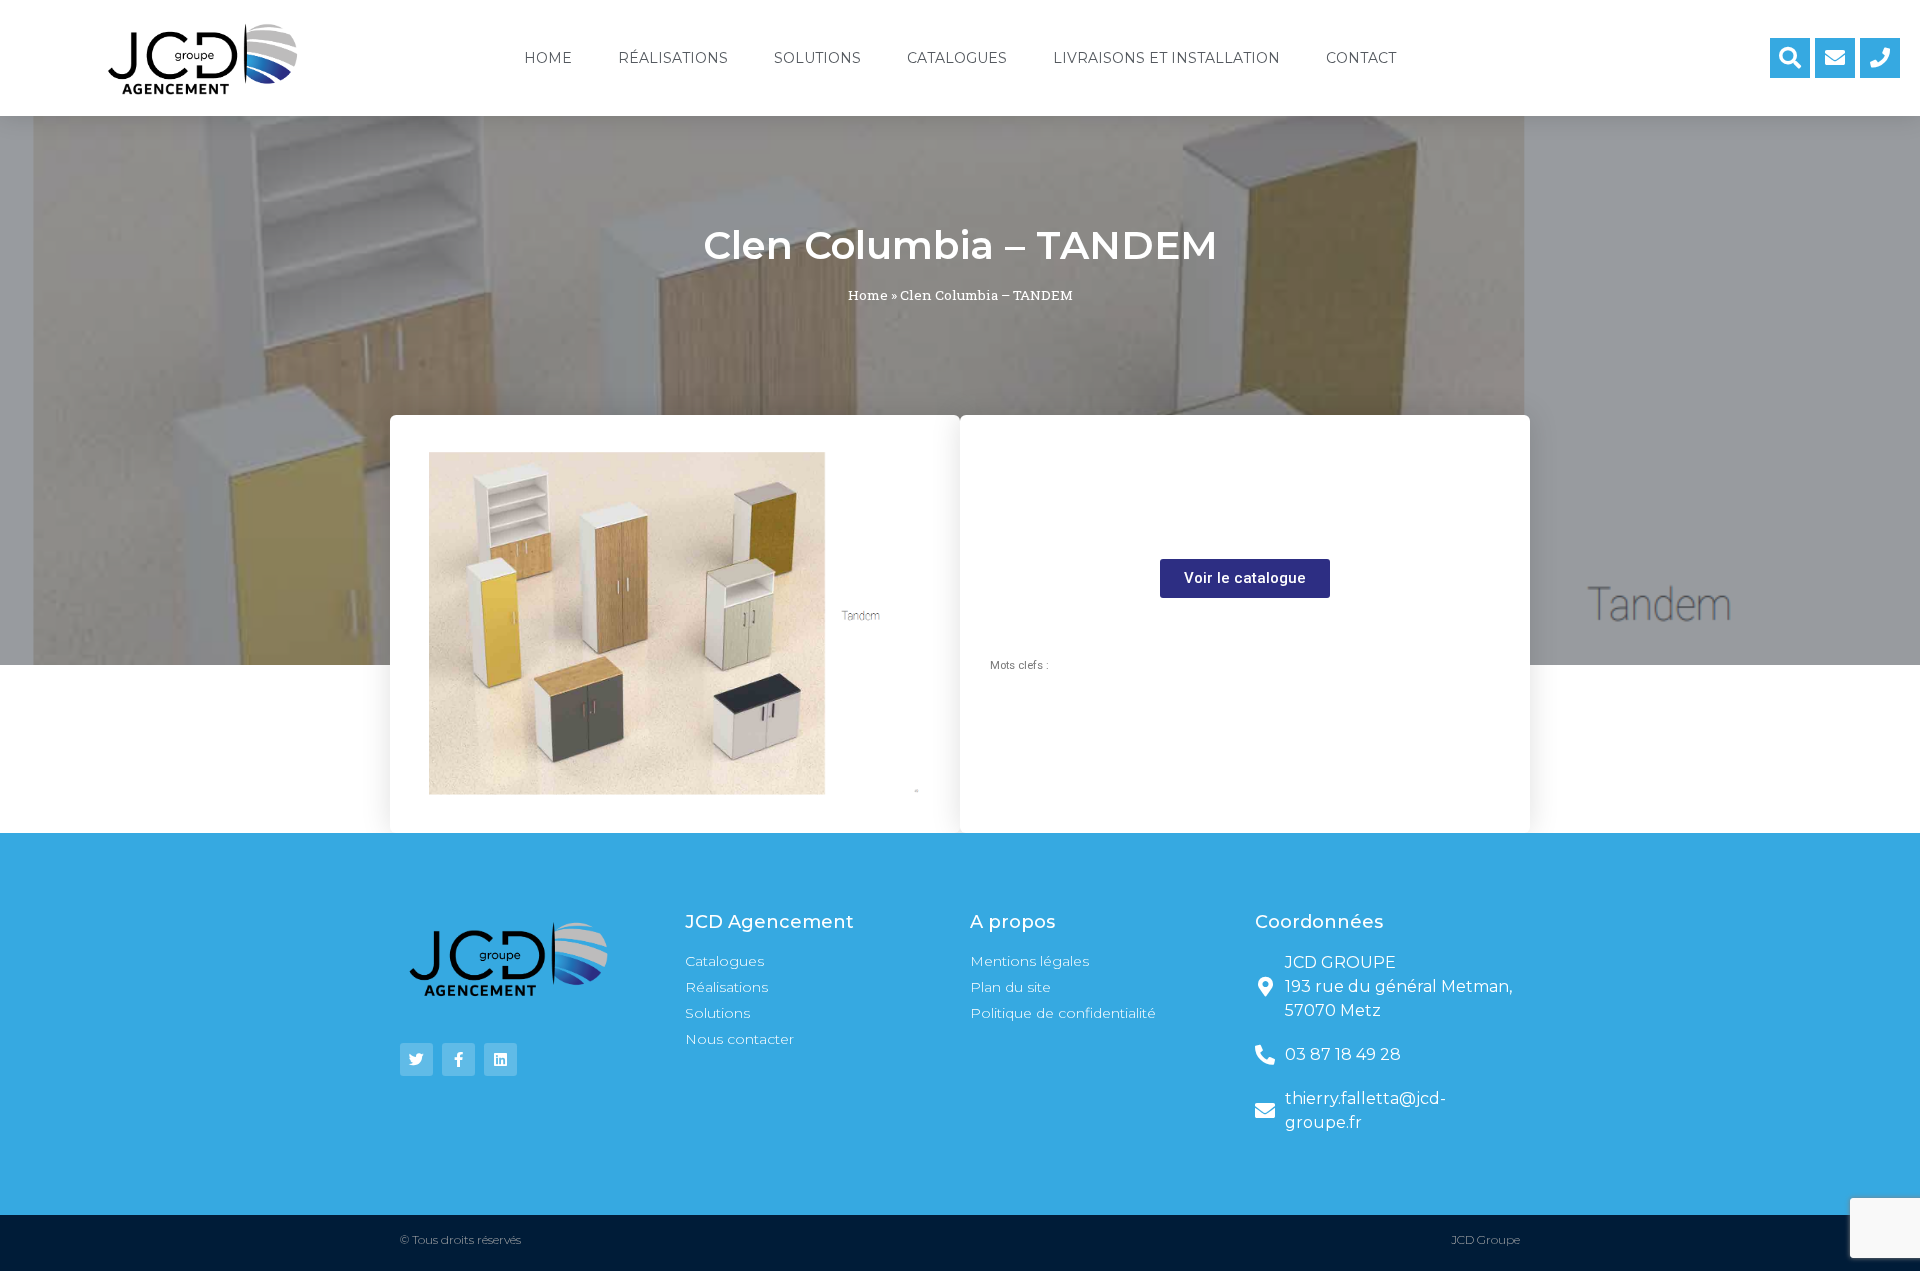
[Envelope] (1835, 58)
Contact (1361, 58)
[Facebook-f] (458, 1059)
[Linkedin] (500, 1059)
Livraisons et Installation (1166, 58)
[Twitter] (416, 1059)
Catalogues (957, 58)
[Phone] (1880, 58)
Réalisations (673, 58)
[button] (1245, 578)
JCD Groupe (1485, 1239)
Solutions (817, 58)
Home (548, 58)
